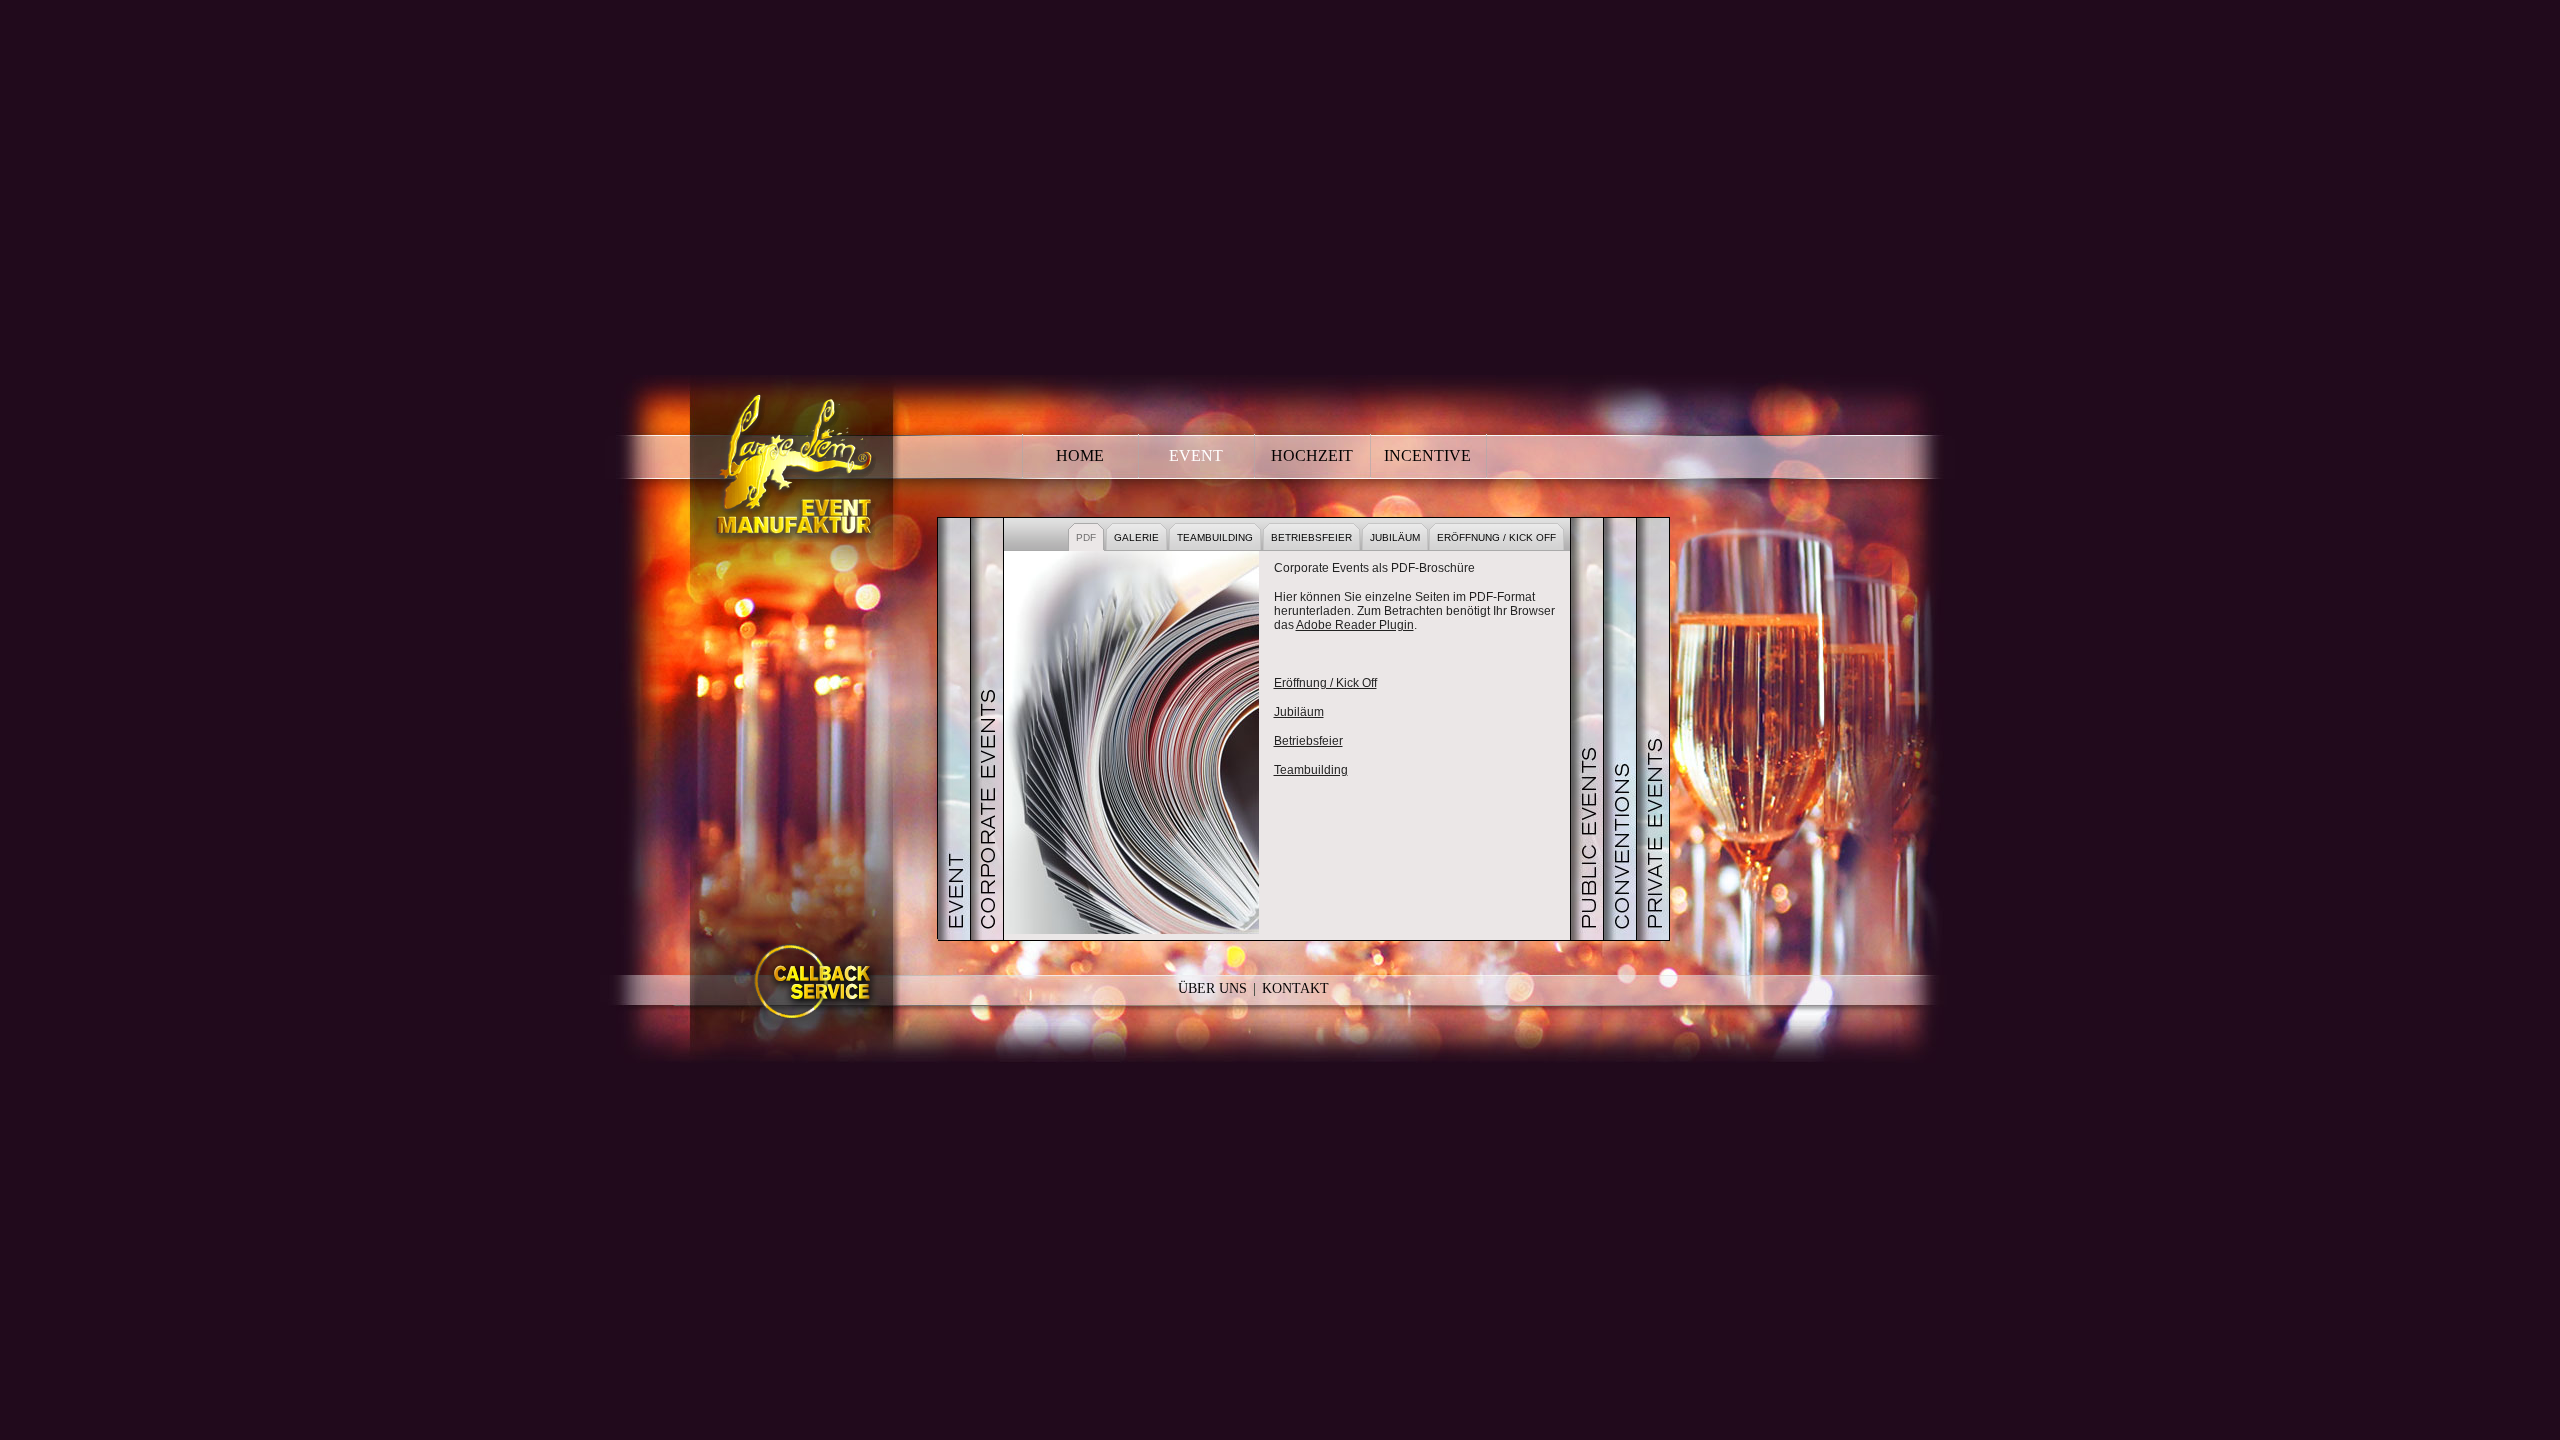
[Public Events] (1587, 729)
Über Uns (1212, 988)
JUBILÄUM (1395, 537)
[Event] (954, 729)
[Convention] (1620, 729)
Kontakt (1295, 988)
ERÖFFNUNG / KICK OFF (1496, 537)
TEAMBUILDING (1215, 537)
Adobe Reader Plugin (1355, 625)
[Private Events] (1653, 729)
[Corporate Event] (987, 729)
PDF (1086, 537)
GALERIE (1136, 537)
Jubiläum (1299, 712)
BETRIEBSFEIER (1311, 537)
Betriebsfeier (1308, 741)
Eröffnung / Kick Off (1325, 683)
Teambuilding (1311, 770)
